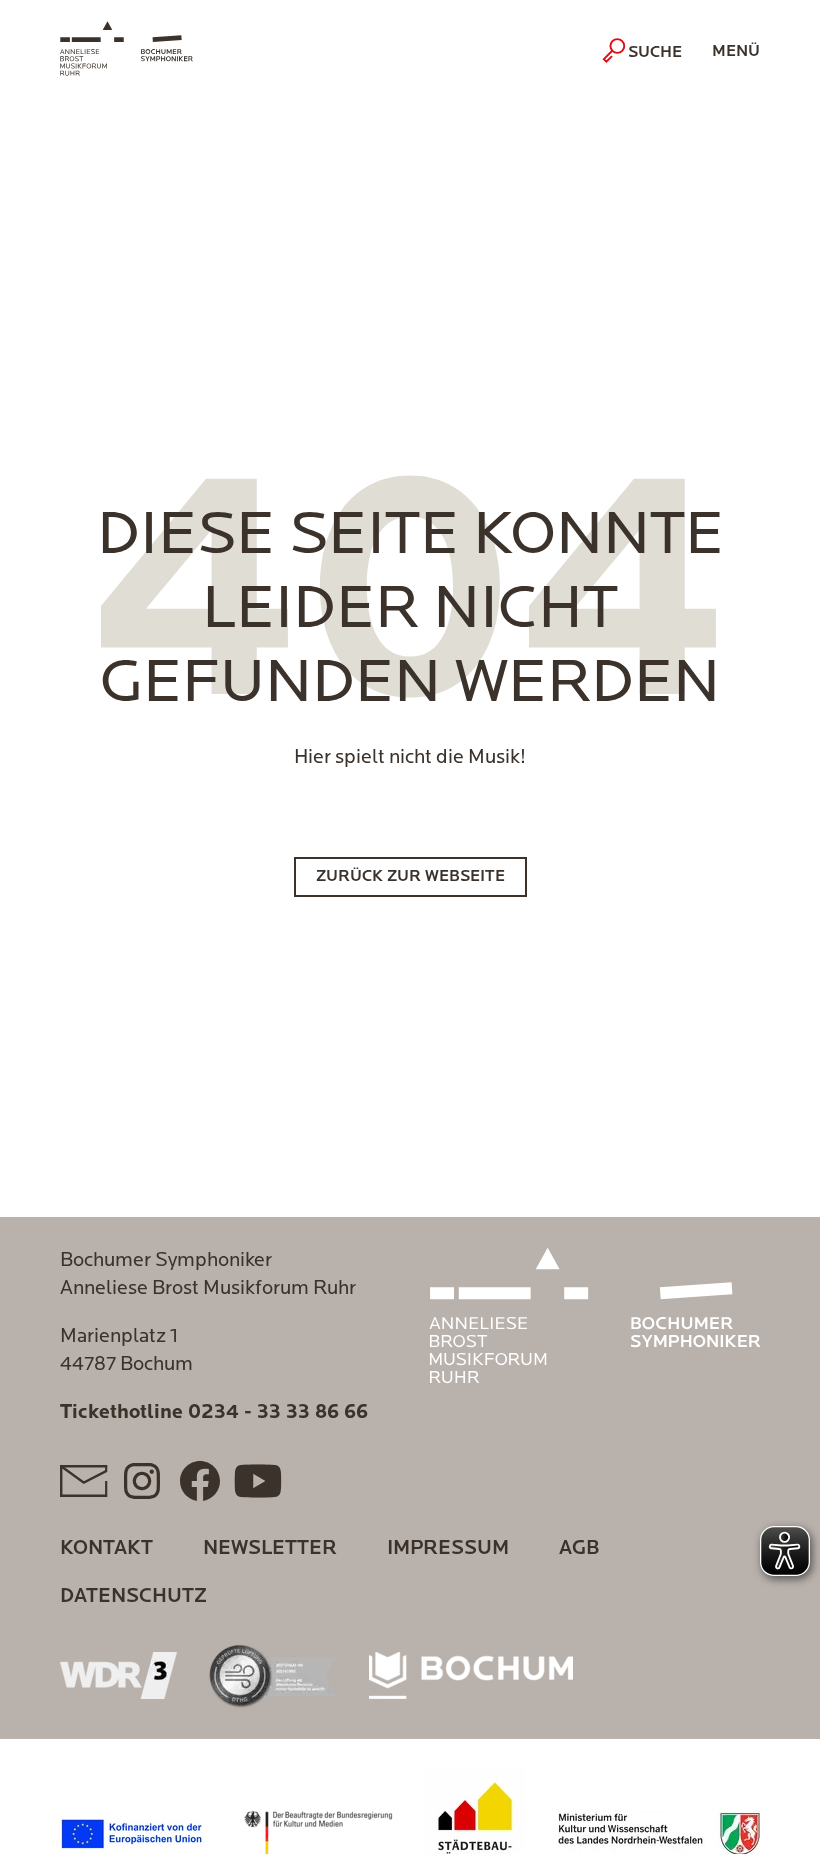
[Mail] (84, 1481)
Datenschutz (133, 1597)
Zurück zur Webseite (410, 877)
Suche (655, 53)
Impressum (448, 1549)
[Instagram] (142, 1481)
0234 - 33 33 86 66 (278, 1413)
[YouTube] (258, 1481)
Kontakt (106, 1549)
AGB (579, 1549)
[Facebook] (200, 1481)
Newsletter (270, 1549)
